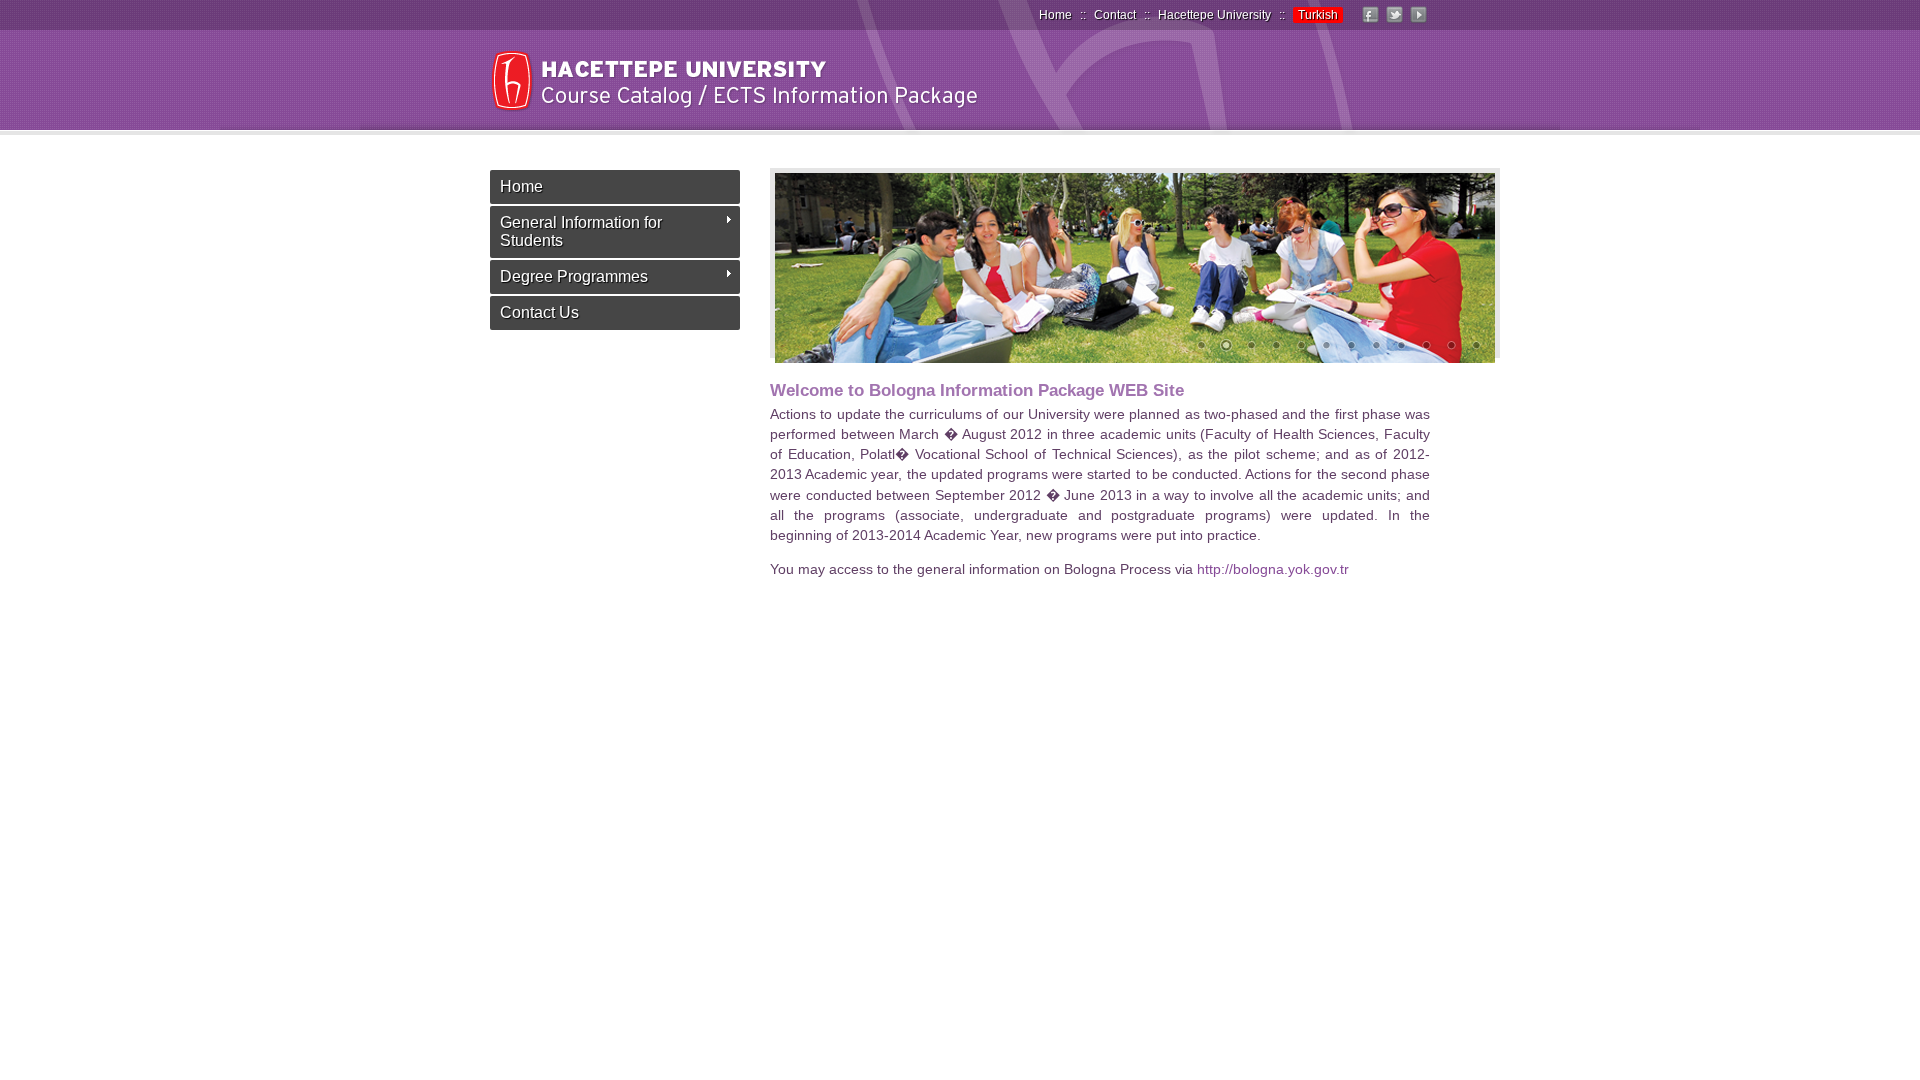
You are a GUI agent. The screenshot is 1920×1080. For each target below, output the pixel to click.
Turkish (1318, 15)
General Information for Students (581, 231)
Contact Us (539, 312)
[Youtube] (1418, 23)
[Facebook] (1370, 23)
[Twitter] (1394, 23)
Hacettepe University (1214, 15)
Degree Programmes (574, 276)
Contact (1115, 15)
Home (1055, 15)
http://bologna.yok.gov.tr (1273, 569)
